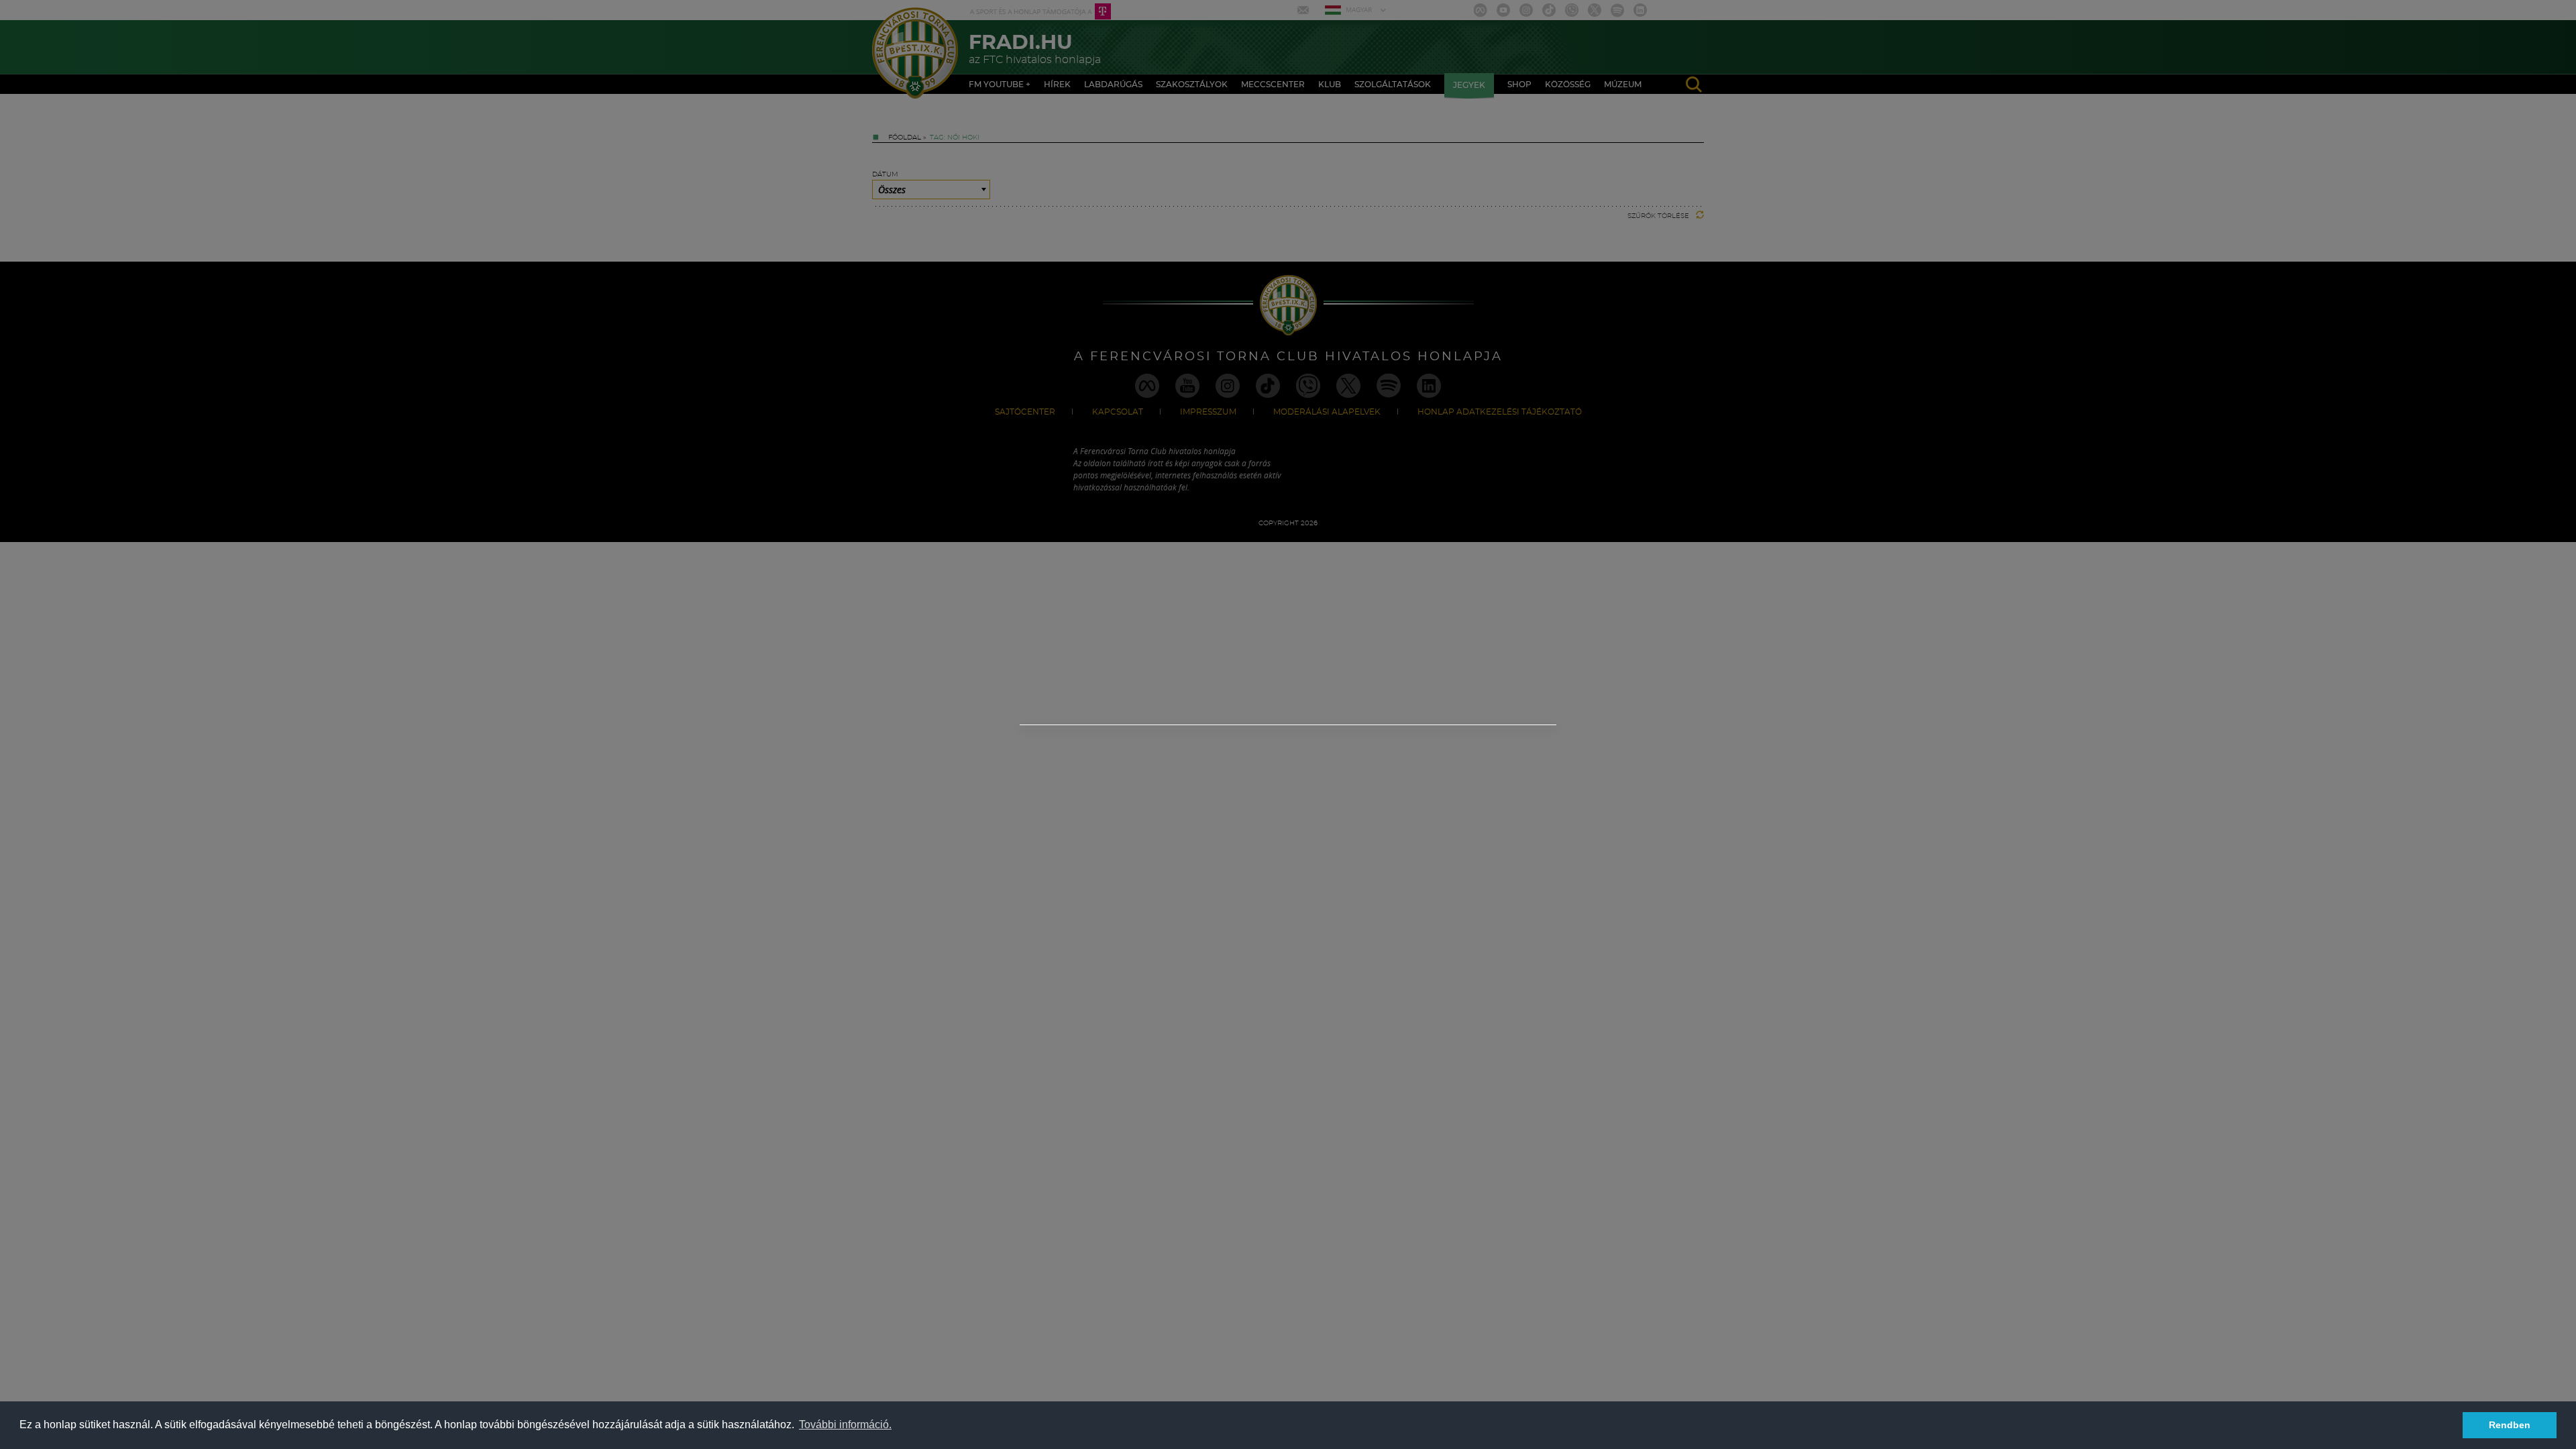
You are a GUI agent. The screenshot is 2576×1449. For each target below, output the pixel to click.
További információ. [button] (845, 1425)
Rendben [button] (2510, 1425)
